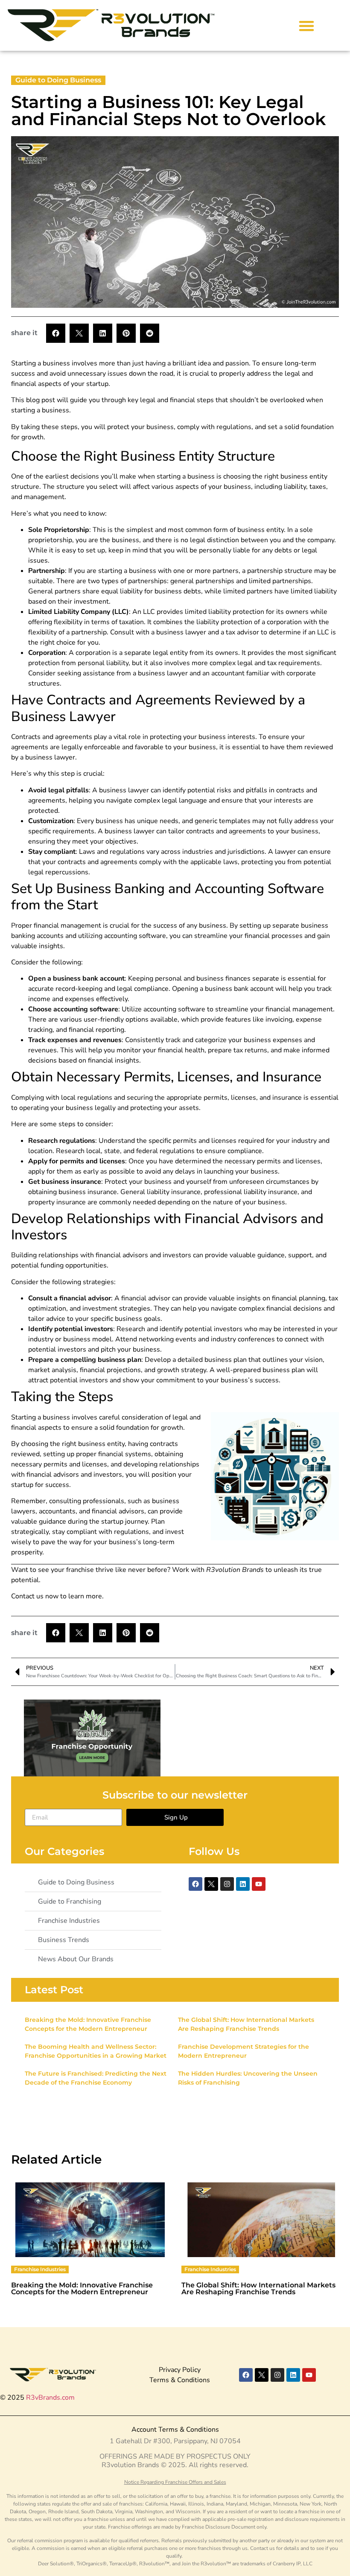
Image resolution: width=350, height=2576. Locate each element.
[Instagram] (227, 1884)
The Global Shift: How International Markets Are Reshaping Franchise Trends (258, 2288)
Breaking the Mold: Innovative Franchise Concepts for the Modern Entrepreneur (82, 2288)
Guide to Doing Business (58, 80)
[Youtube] (259, 1884)
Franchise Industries (40, 2269)
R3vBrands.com (50, 2398)
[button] (306, 25)
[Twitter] (211, 1884)
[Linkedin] (243, 1884)
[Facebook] (195, 1884)
